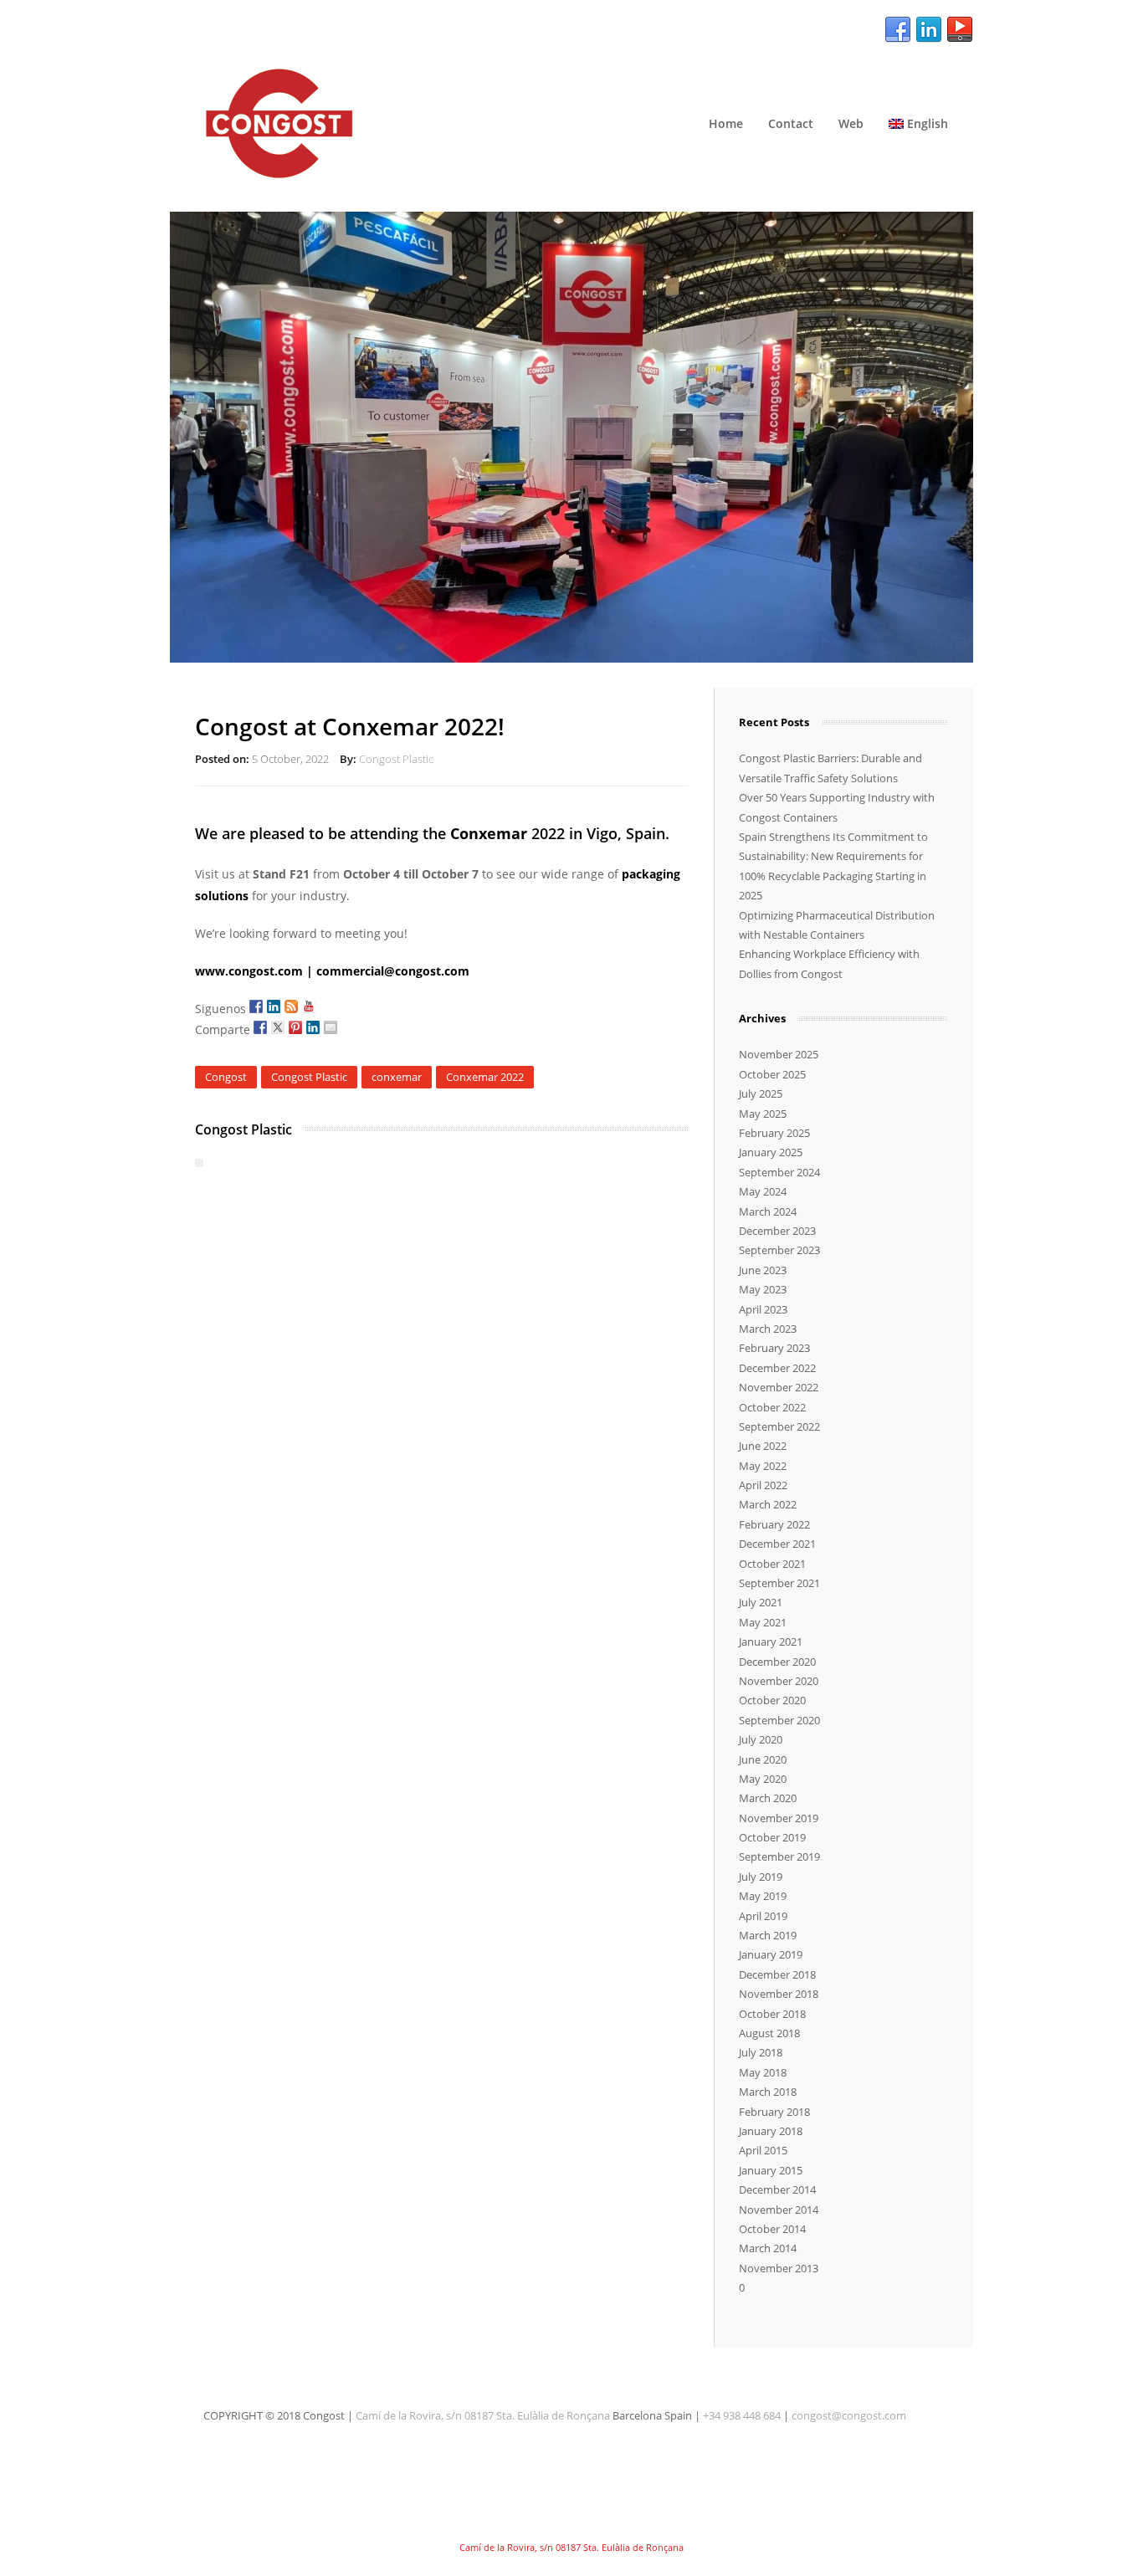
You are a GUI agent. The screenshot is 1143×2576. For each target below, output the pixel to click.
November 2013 (779, 2268)
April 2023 (763, 1309)
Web (851, 123)
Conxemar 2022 (485, 1077)
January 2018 (771, 2131)
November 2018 (779, 1994)
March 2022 (768, 1504)
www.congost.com (249, 971)
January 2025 (771, 1152)
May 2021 (763, 1622)
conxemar (397, 1077)
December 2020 (777, 1662)
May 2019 (763, 1896)
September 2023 (779, 1250)
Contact (791, 123)
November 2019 (779, 1818)
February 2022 (774, 1524)
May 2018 (763, 2072)
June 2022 (763, 1446)
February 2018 (774, 2112)
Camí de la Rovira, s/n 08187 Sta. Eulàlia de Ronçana (483, 2415)
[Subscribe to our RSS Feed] (291, 1006)
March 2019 (768, 1935)
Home (726, 123)
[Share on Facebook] (260, 1027)
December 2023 (777, 1231)
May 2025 (763, 1114)
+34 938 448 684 (742, 2415)
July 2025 (761, 1093)
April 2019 (763, 1916)
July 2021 (761, 1602)
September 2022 (779, 1426)
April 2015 (763, 2150)
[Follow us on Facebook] (256, 1006)
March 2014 (768, 2248)
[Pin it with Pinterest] (295, 1027)
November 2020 (779, 1681)
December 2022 (777, 1368)
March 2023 (768, 1329)
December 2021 (777, 1544)
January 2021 (771, 1641)
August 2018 (769, 2033)
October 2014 (772, 2229)
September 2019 (779, 1856)
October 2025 (772, 1074)
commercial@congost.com (393, 971)
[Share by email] (331, 1027)
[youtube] (960, 30)
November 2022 (779, 1387)
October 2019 (772, 1837)
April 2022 (763, 1485)
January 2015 (771, 2170)
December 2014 (777, 2189)
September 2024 (779, 1172)
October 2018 (772, 2014)
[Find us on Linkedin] (274, 1006)
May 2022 (763, 1466)
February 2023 (774, 1348)
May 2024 (763, 1191)
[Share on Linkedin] (313, 1027)
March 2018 (768, 2092)
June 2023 (763, 1270)
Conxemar (489, 833)
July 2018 (761, 2052)
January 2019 (771, 1954)
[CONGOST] (571, 123)
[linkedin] (929, 30)
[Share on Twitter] (278, 1027)
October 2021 (772, 1564)
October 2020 (772, 1700)
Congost (226, 1077)
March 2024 (768, 1211)
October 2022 (772, 1407)
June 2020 (763, 1759)
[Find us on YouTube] (309, 1006)
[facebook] (898, 30)
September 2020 (779, 1720)
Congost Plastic (396, 759)
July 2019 (761, 1877)
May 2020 (763, 1779)
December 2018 (777, 1974)
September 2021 (779, 1583)
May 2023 (763, 1289)
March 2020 (768, 1798)
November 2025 (779, 1054)
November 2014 (779, 2210)
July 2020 (761, 1739)
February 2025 (774, 1133)
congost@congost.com (849, 2415)
